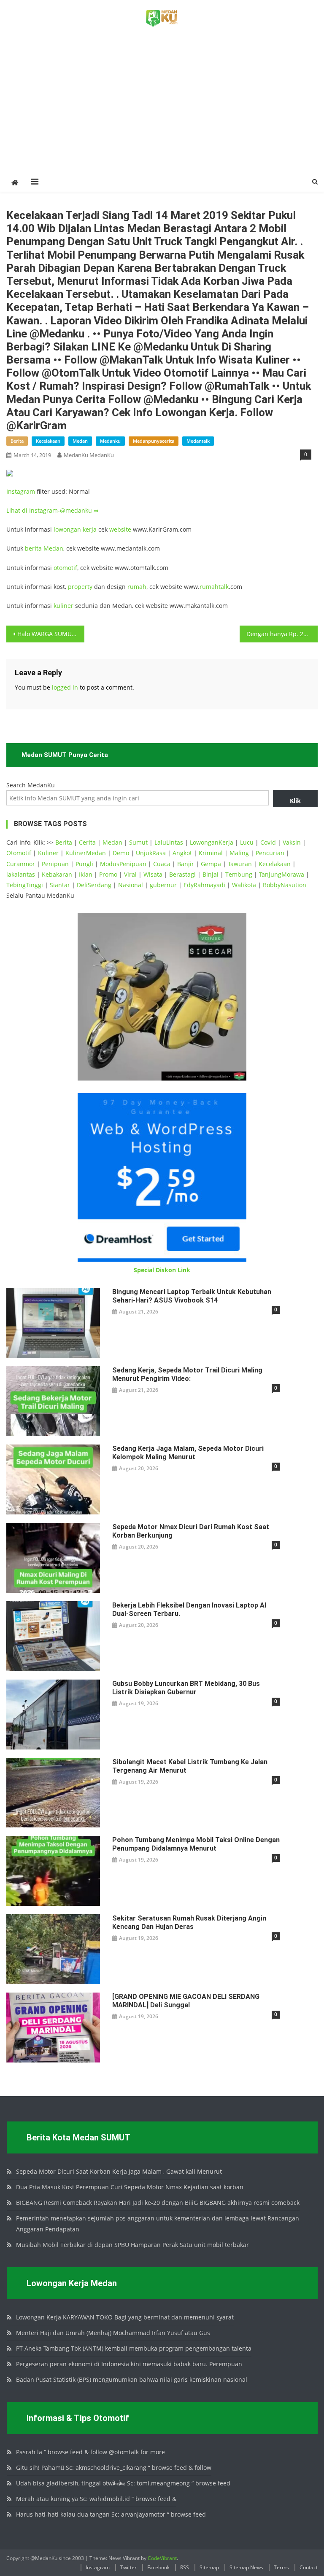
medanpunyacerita (154, 441)
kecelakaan (48, 441)
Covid (268, 842)
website (120, 529)
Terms (281, 2567)
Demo (121, 853)
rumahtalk (214, 587)
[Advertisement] (162, 110)
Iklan (86, 874)
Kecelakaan (275, 864)
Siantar (60, 885)
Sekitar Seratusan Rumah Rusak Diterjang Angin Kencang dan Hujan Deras (189, 1922)
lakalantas (21, 874)
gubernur (163, 885)
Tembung (239, 874)
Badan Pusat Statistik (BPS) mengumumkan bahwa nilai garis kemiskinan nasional (132, 2379)
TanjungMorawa (282, 874)
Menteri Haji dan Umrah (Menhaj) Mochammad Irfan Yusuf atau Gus (113, 2333)
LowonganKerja (212, 842)
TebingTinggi (25, 885)
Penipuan (55, 864)
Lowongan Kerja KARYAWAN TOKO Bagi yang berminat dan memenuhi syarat (125, 2317)
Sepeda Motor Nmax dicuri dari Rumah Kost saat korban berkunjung (191, 1531)
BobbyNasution (285, 885)
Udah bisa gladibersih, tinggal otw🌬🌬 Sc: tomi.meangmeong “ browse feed (123, 2483)
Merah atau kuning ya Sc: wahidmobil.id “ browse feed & (96, 2499)
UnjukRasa (151, 853)
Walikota (244, 885)
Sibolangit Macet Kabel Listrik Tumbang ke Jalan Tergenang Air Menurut (190, 1766)
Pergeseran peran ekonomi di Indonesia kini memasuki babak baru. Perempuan (129, 2364)
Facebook (158, 2567)
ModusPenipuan (123, 864)
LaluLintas (169, 842)
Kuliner (48, 853)
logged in (65, 687)
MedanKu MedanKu (89, 455)
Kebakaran (57, 874)
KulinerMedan (86, 853)
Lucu (247, 842)
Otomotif (19, 853)
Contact (309, 2567)
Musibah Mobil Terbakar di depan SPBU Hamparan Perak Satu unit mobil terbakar (132, 2245)
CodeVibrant (162, 2558)
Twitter (128, 2567)
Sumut (138, 842)
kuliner (63, 606)
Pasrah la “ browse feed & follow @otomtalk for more (90, 2452)
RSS (185, 2567)
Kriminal (211, 853)
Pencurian (270, 853)
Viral (130, 874)
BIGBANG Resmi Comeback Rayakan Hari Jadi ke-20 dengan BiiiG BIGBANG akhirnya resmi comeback (158, 2203)
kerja (90, 529)
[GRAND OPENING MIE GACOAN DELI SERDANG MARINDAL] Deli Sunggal (186, 2001)
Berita (64, 842)
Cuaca (162, 864)
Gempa (211, 864)
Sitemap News (246, 2567)
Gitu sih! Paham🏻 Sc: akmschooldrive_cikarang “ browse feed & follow (114, 2468)
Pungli (84, 864)
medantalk (198, 441)
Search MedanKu (31, 785)
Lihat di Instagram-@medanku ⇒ (53, 510)
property (80, 587)
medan (80, 441)
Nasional (131, 885)
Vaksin (292, 842)
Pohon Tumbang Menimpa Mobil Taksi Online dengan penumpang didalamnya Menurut (196, 1844)
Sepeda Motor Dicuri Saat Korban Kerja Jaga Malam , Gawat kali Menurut (119, 2171)
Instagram (21, 491)
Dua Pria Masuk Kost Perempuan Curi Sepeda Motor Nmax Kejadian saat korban (130, 2187)
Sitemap (209, 2567)
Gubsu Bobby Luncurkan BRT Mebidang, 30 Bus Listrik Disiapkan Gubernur (186, 1688)
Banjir (186, 864)
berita (17, 441)
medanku (110, 441)
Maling (239, 853)
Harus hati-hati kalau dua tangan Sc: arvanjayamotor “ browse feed (111, 2514)
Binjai (211, 874)
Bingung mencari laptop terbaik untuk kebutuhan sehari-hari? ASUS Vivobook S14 (192, 1296)
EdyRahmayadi (204, 885)
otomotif (65, 568)
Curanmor (21, 864)
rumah (137, 587)
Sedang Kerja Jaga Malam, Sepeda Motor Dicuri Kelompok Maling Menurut (188, 1453)
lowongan (68, 529)
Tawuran (240, 864)
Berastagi (182, 874)
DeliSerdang (94, 885)
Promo (108, 874)
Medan (53, 548)
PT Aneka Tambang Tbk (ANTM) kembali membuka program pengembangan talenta (134, 2348)
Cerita (87, 842)
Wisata (153, 874)
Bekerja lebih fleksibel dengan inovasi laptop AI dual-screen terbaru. (189, 1609)
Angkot (182, 853)
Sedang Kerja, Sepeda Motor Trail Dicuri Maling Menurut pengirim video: (187, 1374)
